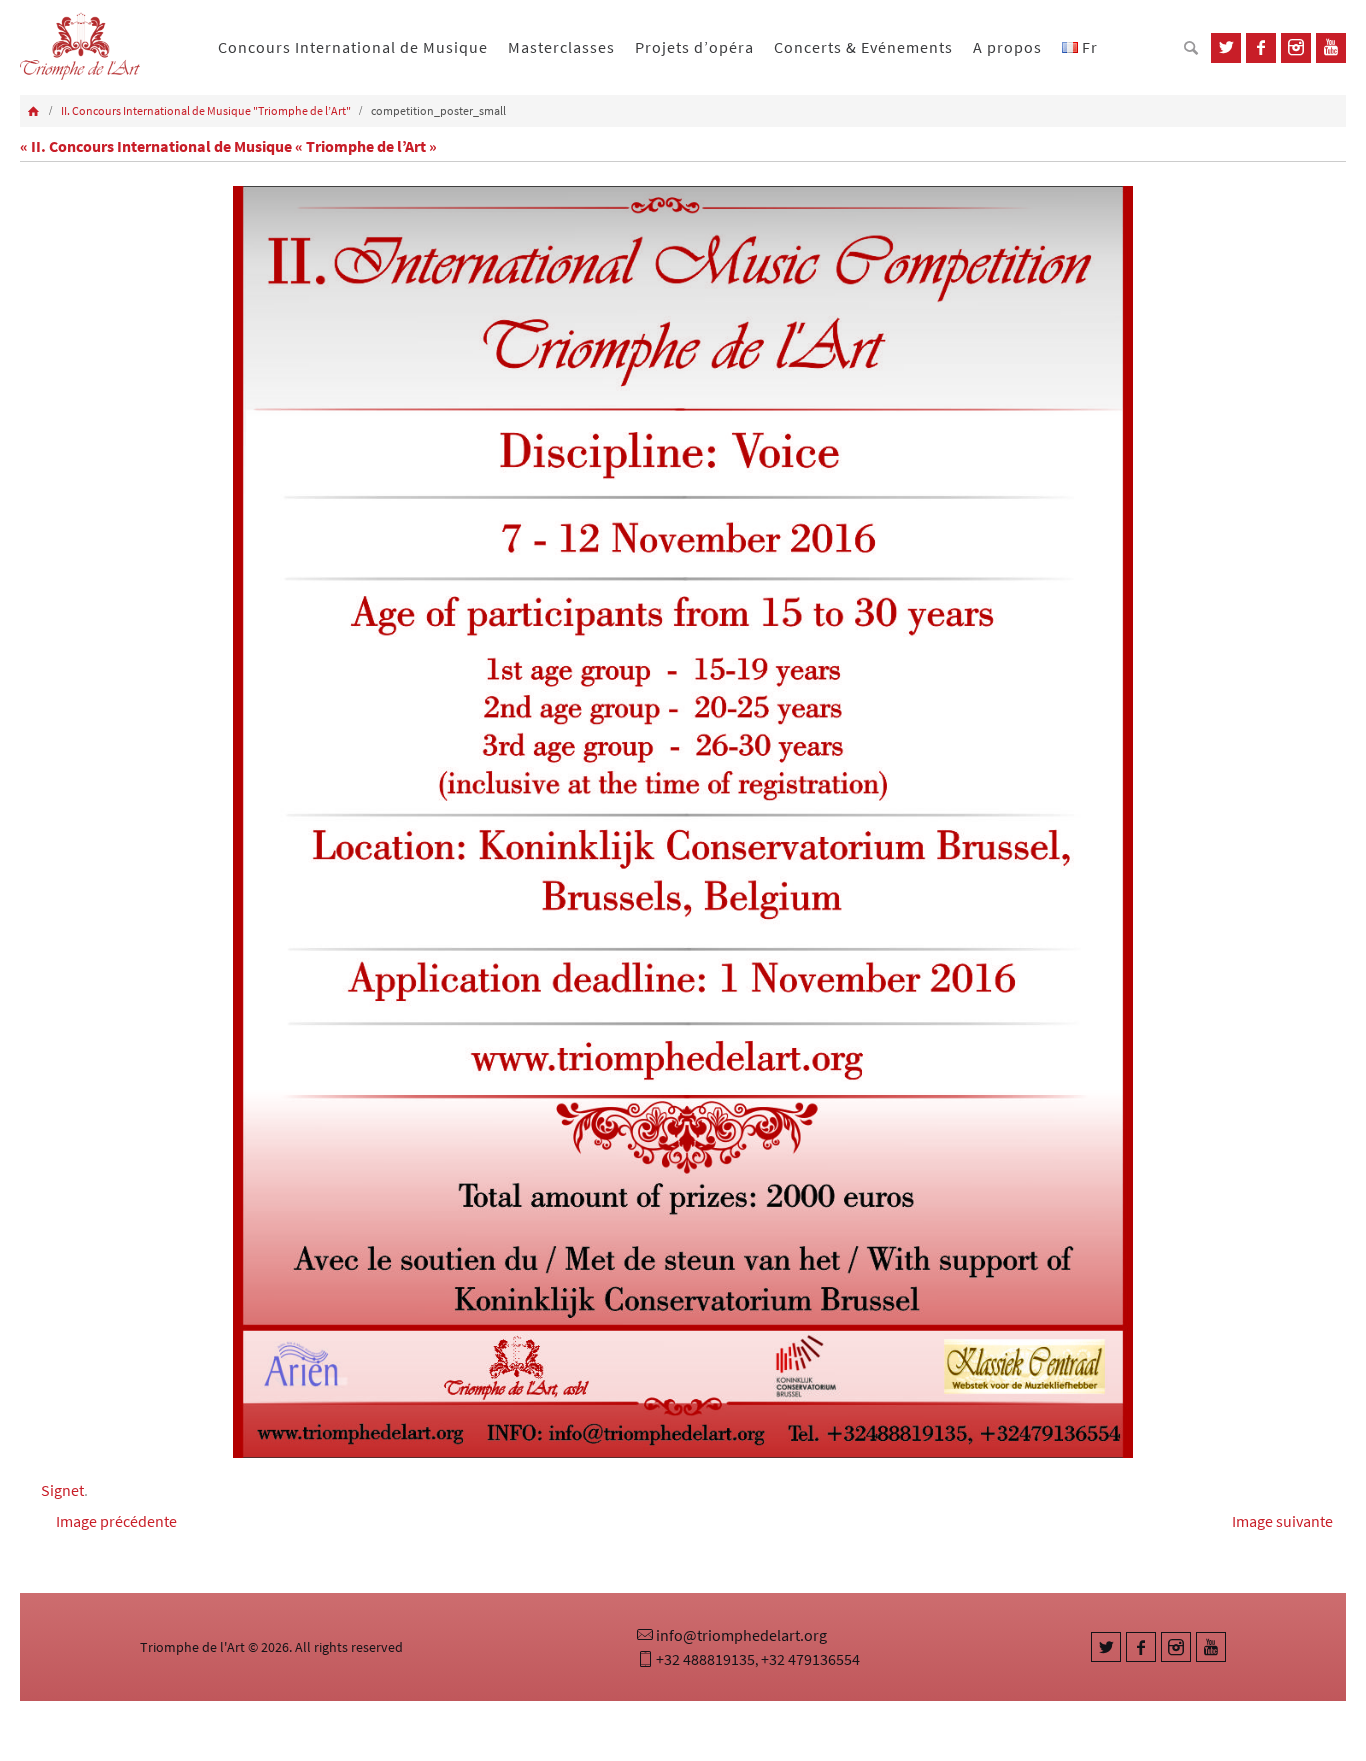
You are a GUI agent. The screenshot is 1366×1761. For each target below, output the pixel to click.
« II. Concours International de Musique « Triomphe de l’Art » (228, 146)
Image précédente (116, 1521)
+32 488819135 (705, 1659)
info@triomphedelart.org (741, 1635)
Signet (62, 1490)
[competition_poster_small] (683, 822)
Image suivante (1282, 1521)
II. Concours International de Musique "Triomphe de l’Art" (206, 110)
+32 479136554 (810, 1659)
